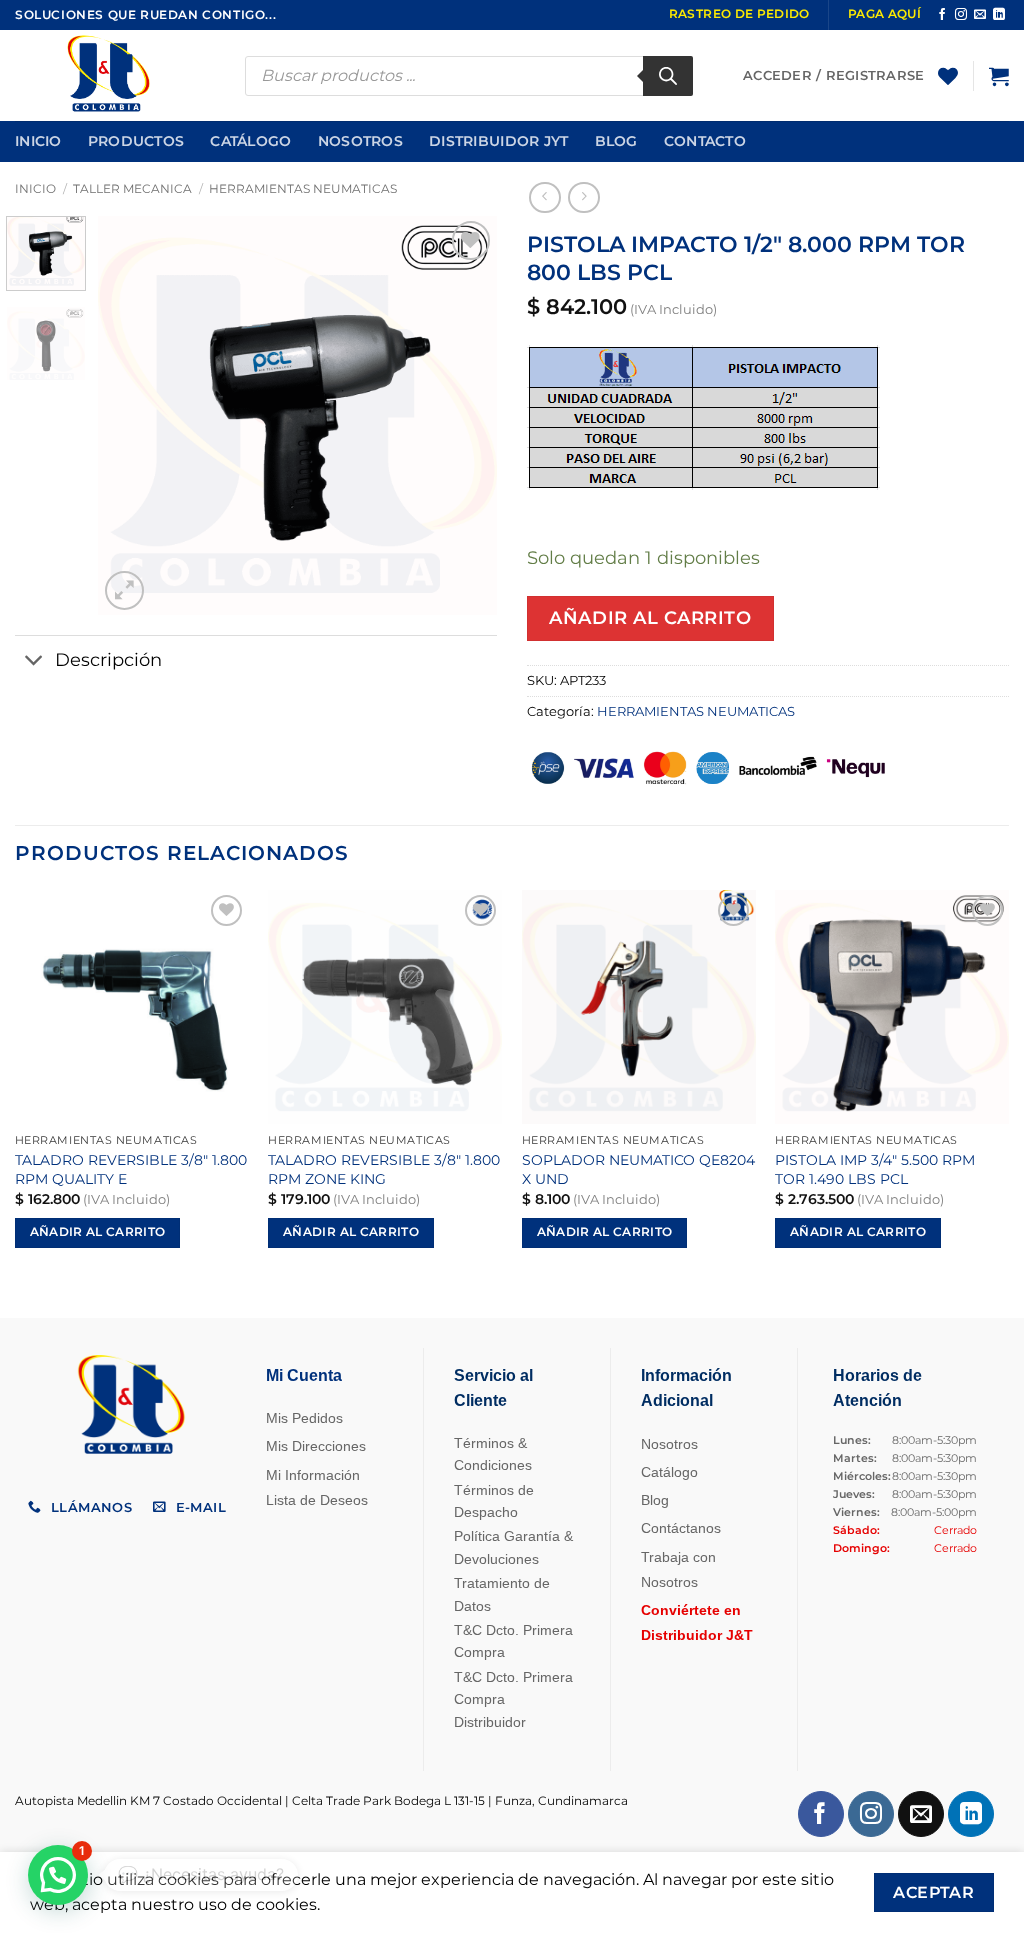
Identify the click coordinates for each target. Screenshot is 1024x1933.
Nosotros (360, 141)
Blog (616, 141)
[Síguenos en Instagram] (961, 15)
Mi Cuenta (304, 1375)
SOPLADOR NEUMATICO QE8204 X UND (638, 1169)
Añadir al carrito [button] (98, 1232)
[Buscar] (668, 76)
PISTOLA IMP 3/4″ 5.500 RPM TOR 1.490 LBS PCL (875, 1169)
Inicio (38, 141)
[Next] (464, 416)
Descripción (108, 659)
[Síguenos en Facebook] (942, 15)
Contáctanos (681, 1528)
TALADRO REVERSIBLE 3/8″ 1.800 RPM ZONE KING (384, 1169)
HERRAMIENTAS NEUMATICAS (303, 188)
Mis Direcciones (316, 1446)
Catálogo (250, 141)
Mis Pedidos (304, 1418)
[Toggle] (34, 662)
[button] (999, 76)
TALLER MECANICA (132, 188)
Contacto (705, 141)
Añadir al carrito (650, 617)
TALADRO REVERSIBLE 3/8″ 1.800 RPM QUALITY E (131, 1169)
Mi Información (313, 1475)
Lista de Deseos (317, 1500)
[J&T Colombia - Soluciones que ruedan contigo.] (115, 75)
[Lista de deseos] (948, 76)
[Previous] (132, 416)
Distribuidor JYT (499, 141)
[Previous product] (583, 197)
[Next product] (544, 197)
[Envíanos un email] (980, 15)
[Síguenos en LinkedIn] (999, 15)
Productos (136, 141)
